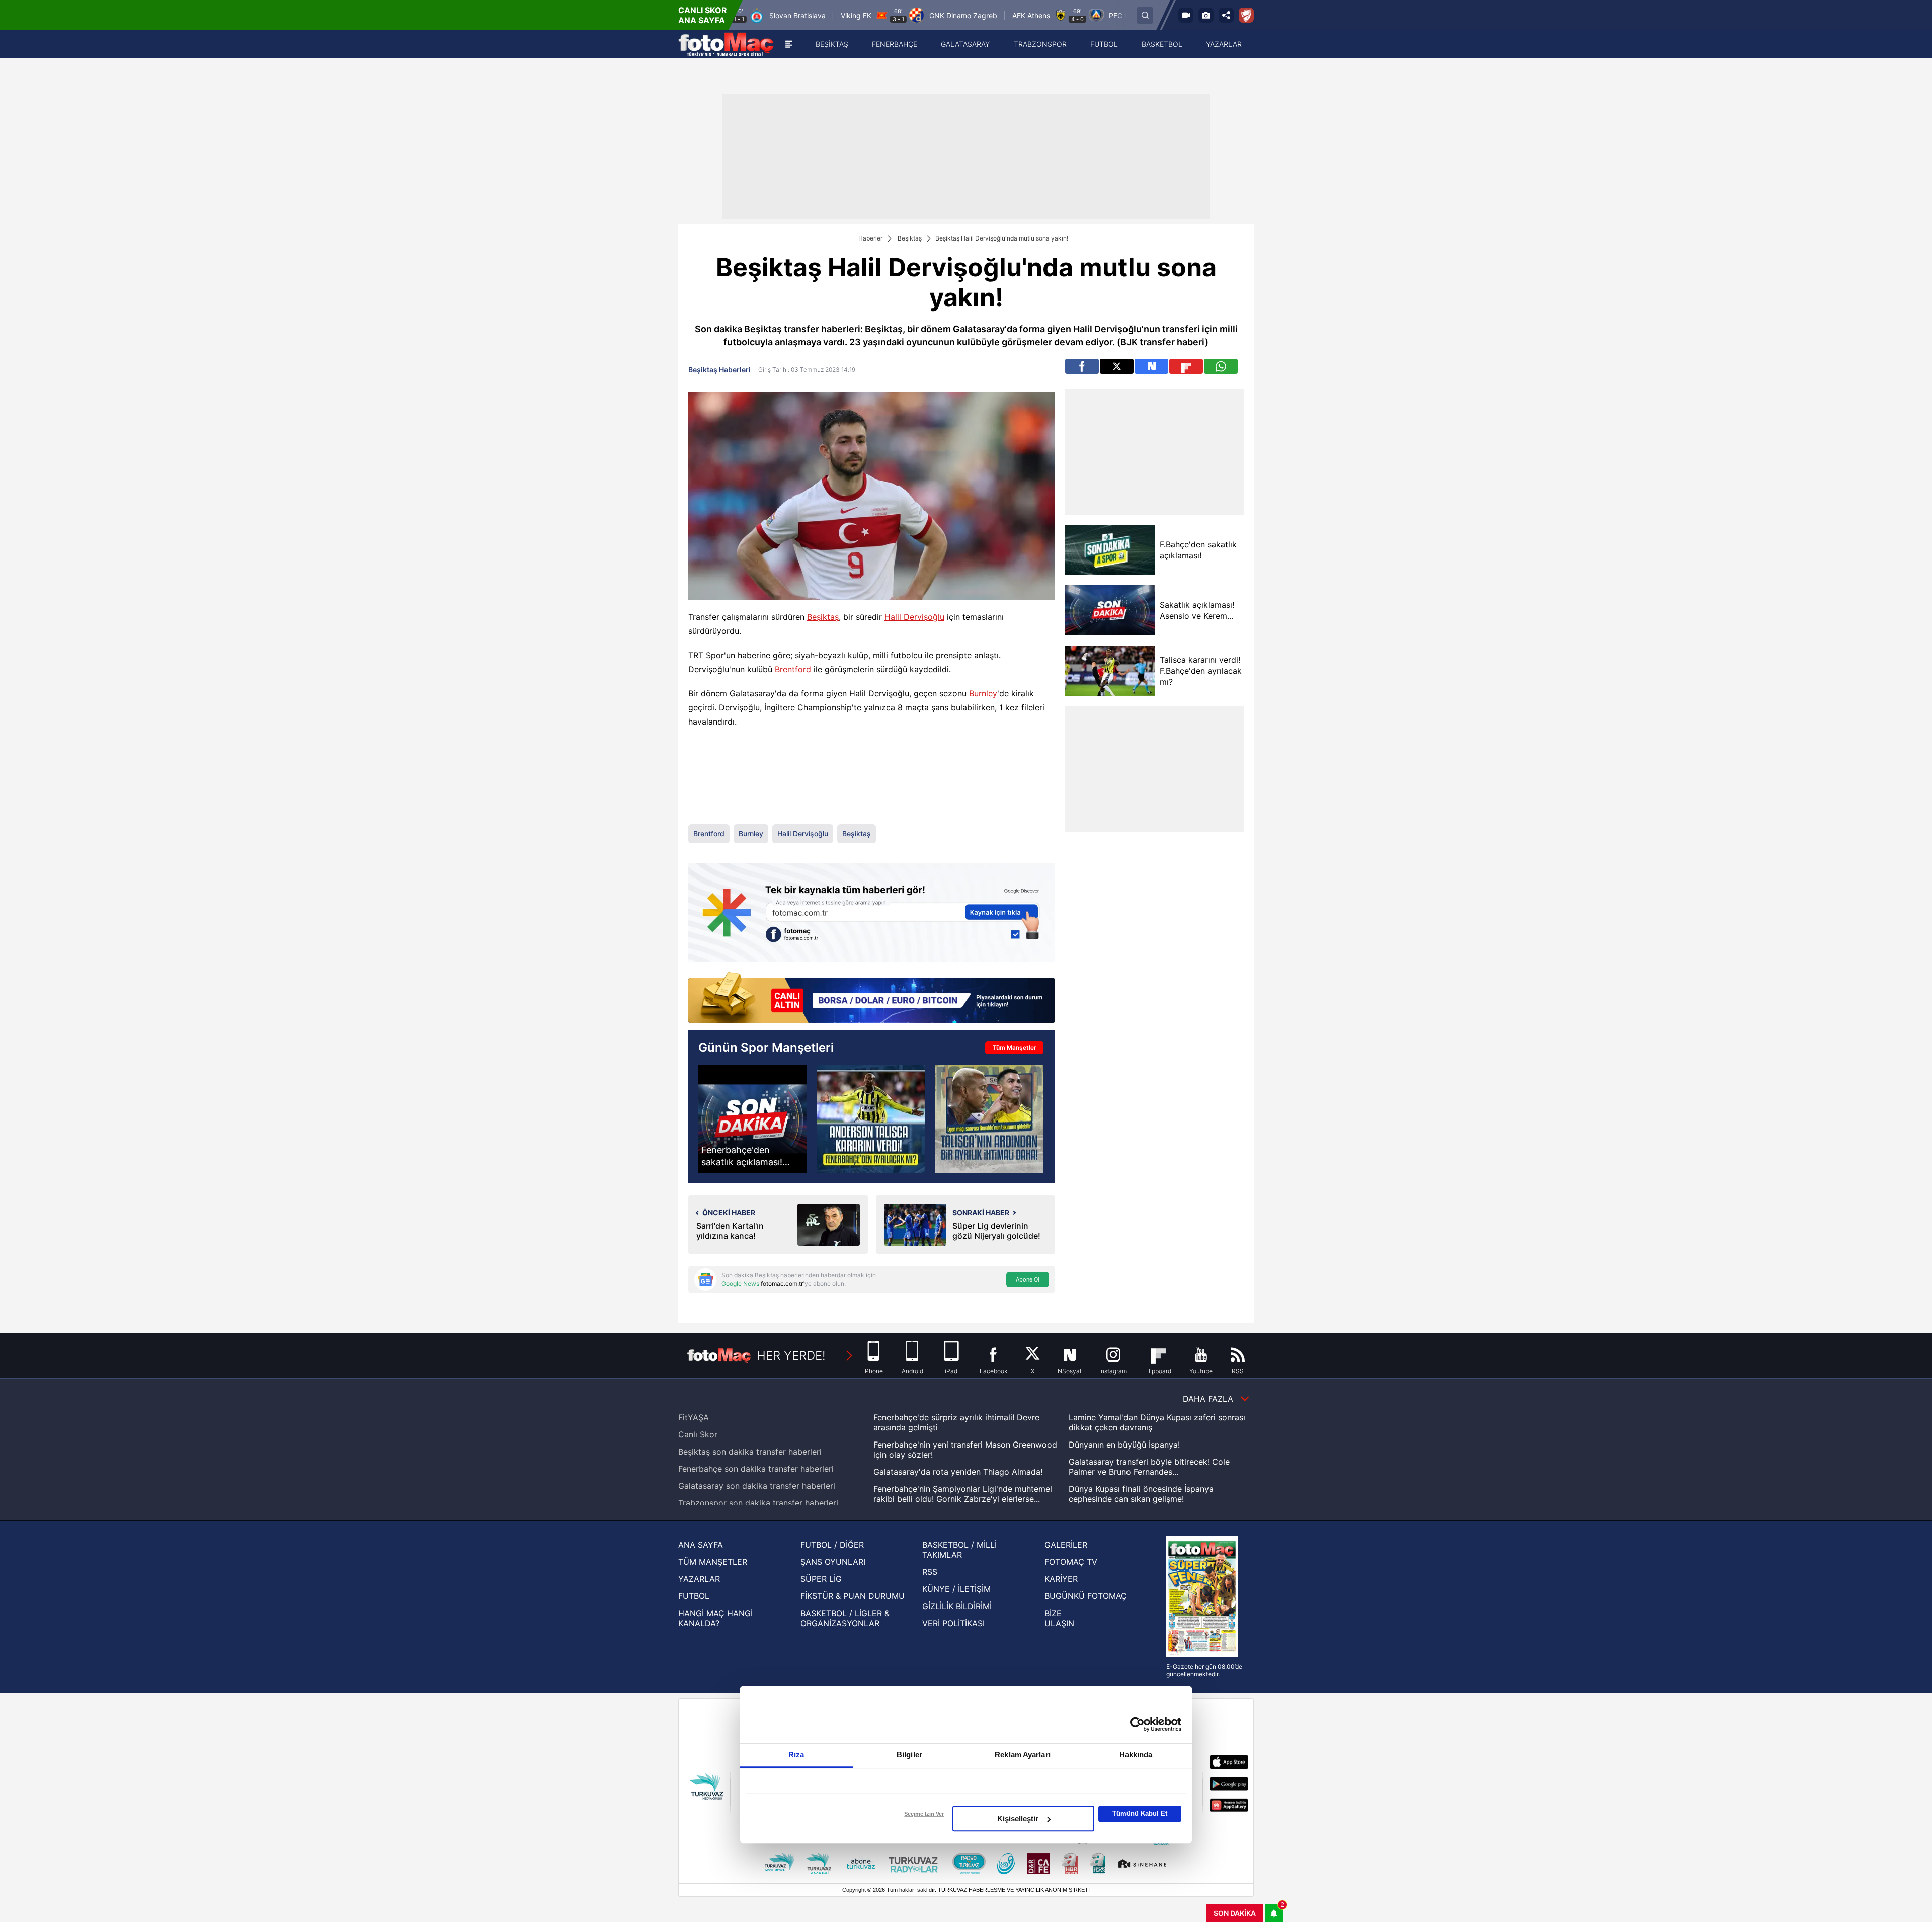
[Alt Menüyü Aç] (789, 44)
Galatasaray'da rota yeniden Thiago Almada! (958, 1472)
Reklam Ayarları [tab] (1023, 1755)
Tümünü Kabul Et (1140, 1814)
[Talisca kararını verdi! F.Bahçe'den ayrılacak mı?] (1110, 671)
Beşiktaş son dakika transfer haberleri (750, 1452)
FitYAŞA (694, 1417)
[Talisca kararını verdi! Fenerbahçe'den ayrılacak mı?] (871, 1119)
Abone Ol (1028, 1279)
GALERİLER (1066, 1545)
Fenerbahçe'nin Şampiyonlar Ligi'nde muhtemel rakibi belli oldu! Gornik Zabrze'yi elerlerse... (963, 1494)
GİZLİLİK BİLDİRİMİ (957, 1606)
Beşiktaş (910, 238)
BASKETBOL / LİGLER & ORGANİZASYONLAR (845, 1618)
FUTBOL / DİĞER (832, 1545)
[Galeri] (1206, 15)
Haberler (870, 238)
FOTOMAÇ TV (1071, 1562)
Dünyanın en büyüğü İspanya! (1124, 1445)
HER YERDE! (791, 1356)
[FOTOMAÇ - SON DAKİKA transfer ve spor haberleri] (726, 44)
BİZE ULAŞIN (1059, 1618)
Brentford (793, 669)
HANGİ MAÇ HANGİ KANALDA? (715, 1618)
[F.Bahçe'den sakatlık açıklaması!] (1110, 550)
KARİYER (1061, 1579)
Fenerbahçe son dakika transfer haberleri (756, 1469)
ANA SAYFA (701, 1545)
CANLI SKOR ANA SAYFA (703, 15)
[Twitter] (1117, 366)
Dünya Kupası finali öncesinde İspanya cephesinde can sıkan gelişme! (1141, 1494)
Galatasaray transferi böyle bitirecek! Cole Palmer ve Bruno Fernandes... (1149, 1467)
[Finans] (872, 998)
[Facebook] (1082, 366)
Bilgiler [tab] (909, 1755)
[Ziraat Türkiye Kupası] (1246, 15)
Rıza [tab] (796, 1755)
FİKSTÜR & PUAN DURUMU (853, 1596)
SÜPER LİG (821, 1579)
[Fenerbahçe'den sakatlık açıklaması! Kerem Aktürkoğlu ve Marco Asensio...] (752, 1119)
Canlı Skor (698, 1434)
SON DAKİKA (1235, 1913)
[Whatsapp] (1221, 366)
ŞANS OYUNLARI (833, 1562)
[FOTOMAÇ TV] (1186, 15)
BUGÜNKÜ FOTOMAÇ (1086, 1596)
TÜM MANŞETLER (713, 1562)
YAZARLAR (699, 1579)
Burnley (983, 693)
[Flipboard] (1186, 366)
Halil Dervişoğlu (914, 617)
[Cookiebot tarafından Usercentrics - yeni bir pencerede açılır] (1137, 1724)
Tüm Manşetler (1015, 1047)
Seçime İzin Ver (924, 1814)
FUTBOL (694, 1596)
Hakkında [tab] (1136, 1755)
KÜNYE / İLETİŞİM (956, 1589)
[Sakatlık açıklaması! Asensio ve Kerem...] (1110, 610)
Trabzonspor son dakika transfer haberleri (758, 1503)
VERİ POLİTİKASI (953, 1623)
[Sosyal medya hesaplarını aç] (1226, 15)
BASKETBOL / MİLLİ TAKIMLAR (959, 1550)
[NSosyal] (1151, 366)
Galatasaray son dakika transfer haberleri (757, 1486)
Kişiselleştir (1018, 1819)
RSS (930, 1572)
